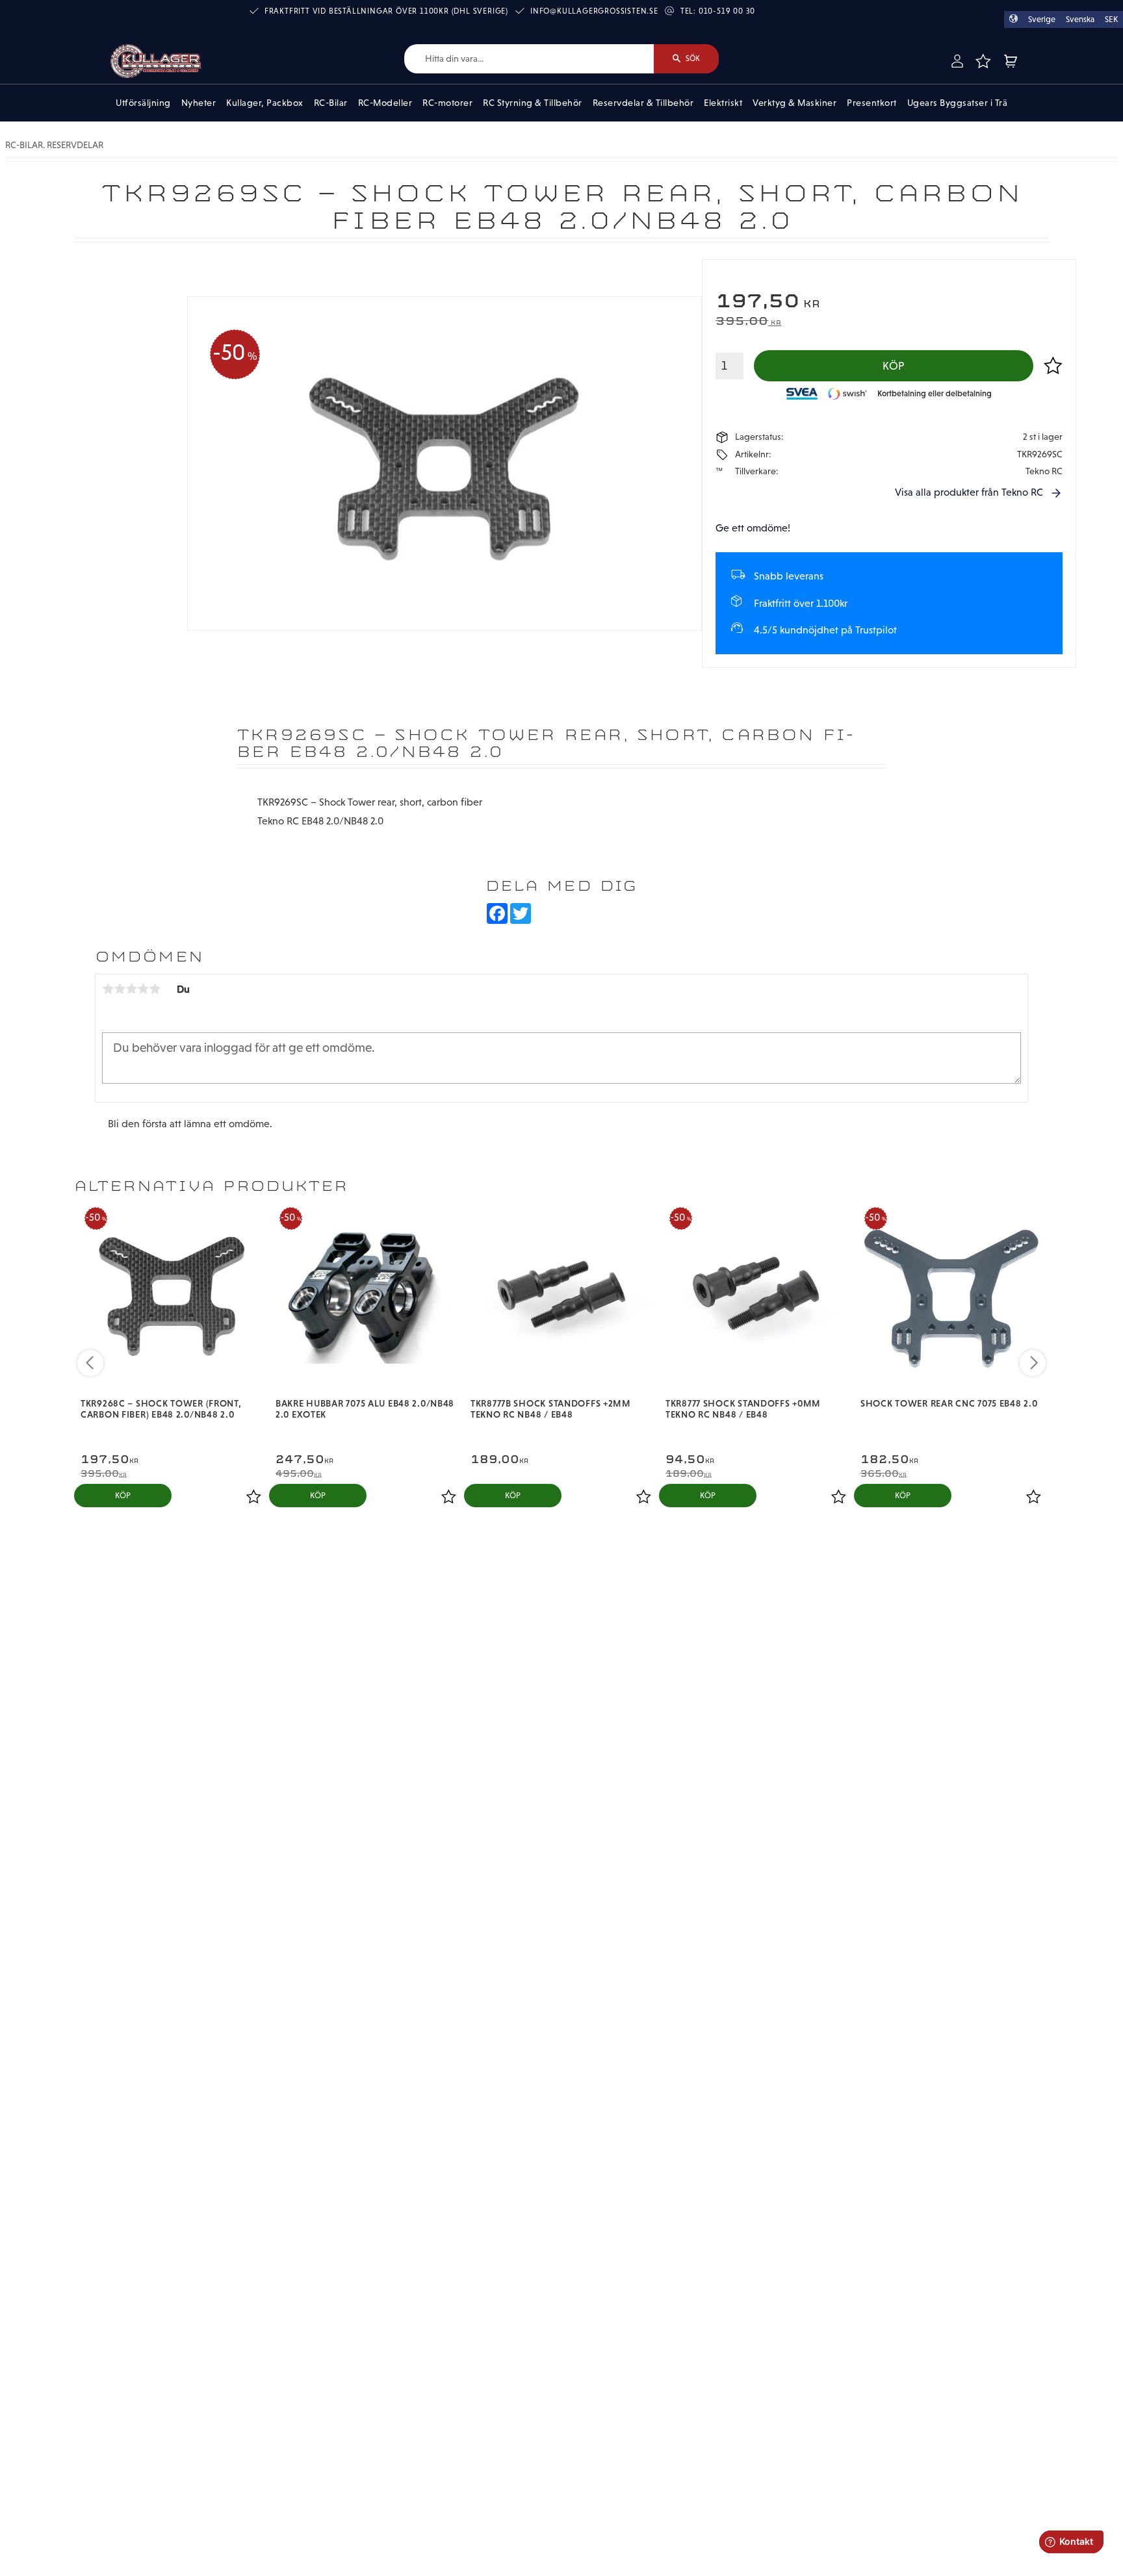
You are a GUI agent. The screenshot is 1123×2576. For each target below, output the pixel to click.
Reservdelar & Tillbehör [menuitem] (643, 103)
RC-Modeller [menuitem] (385, 103)
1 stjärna (108, 989)
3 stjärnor (131, 989)
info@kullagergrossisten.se (594, 11)
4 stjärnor (143, 989)
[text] (889, 302)
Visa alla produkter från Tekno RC (969, 492)
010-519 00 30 (727, 11)
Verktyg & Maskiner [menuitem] (794, 103)
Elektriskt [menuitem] (723, 103)
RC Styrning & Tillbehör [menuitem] (533, 103)
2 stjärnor (120, 989)
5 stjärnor (155, 989)
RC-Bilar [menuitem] (331, 103)
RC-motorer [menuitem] (447, 103)
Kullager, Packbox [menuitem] (265, 103)
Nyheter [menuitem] (199, 103)
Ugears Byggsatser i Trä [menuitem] (958, 103)
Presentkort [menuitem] (872, 103)
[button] (983, 61)
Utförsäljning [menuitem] (143, 103)
